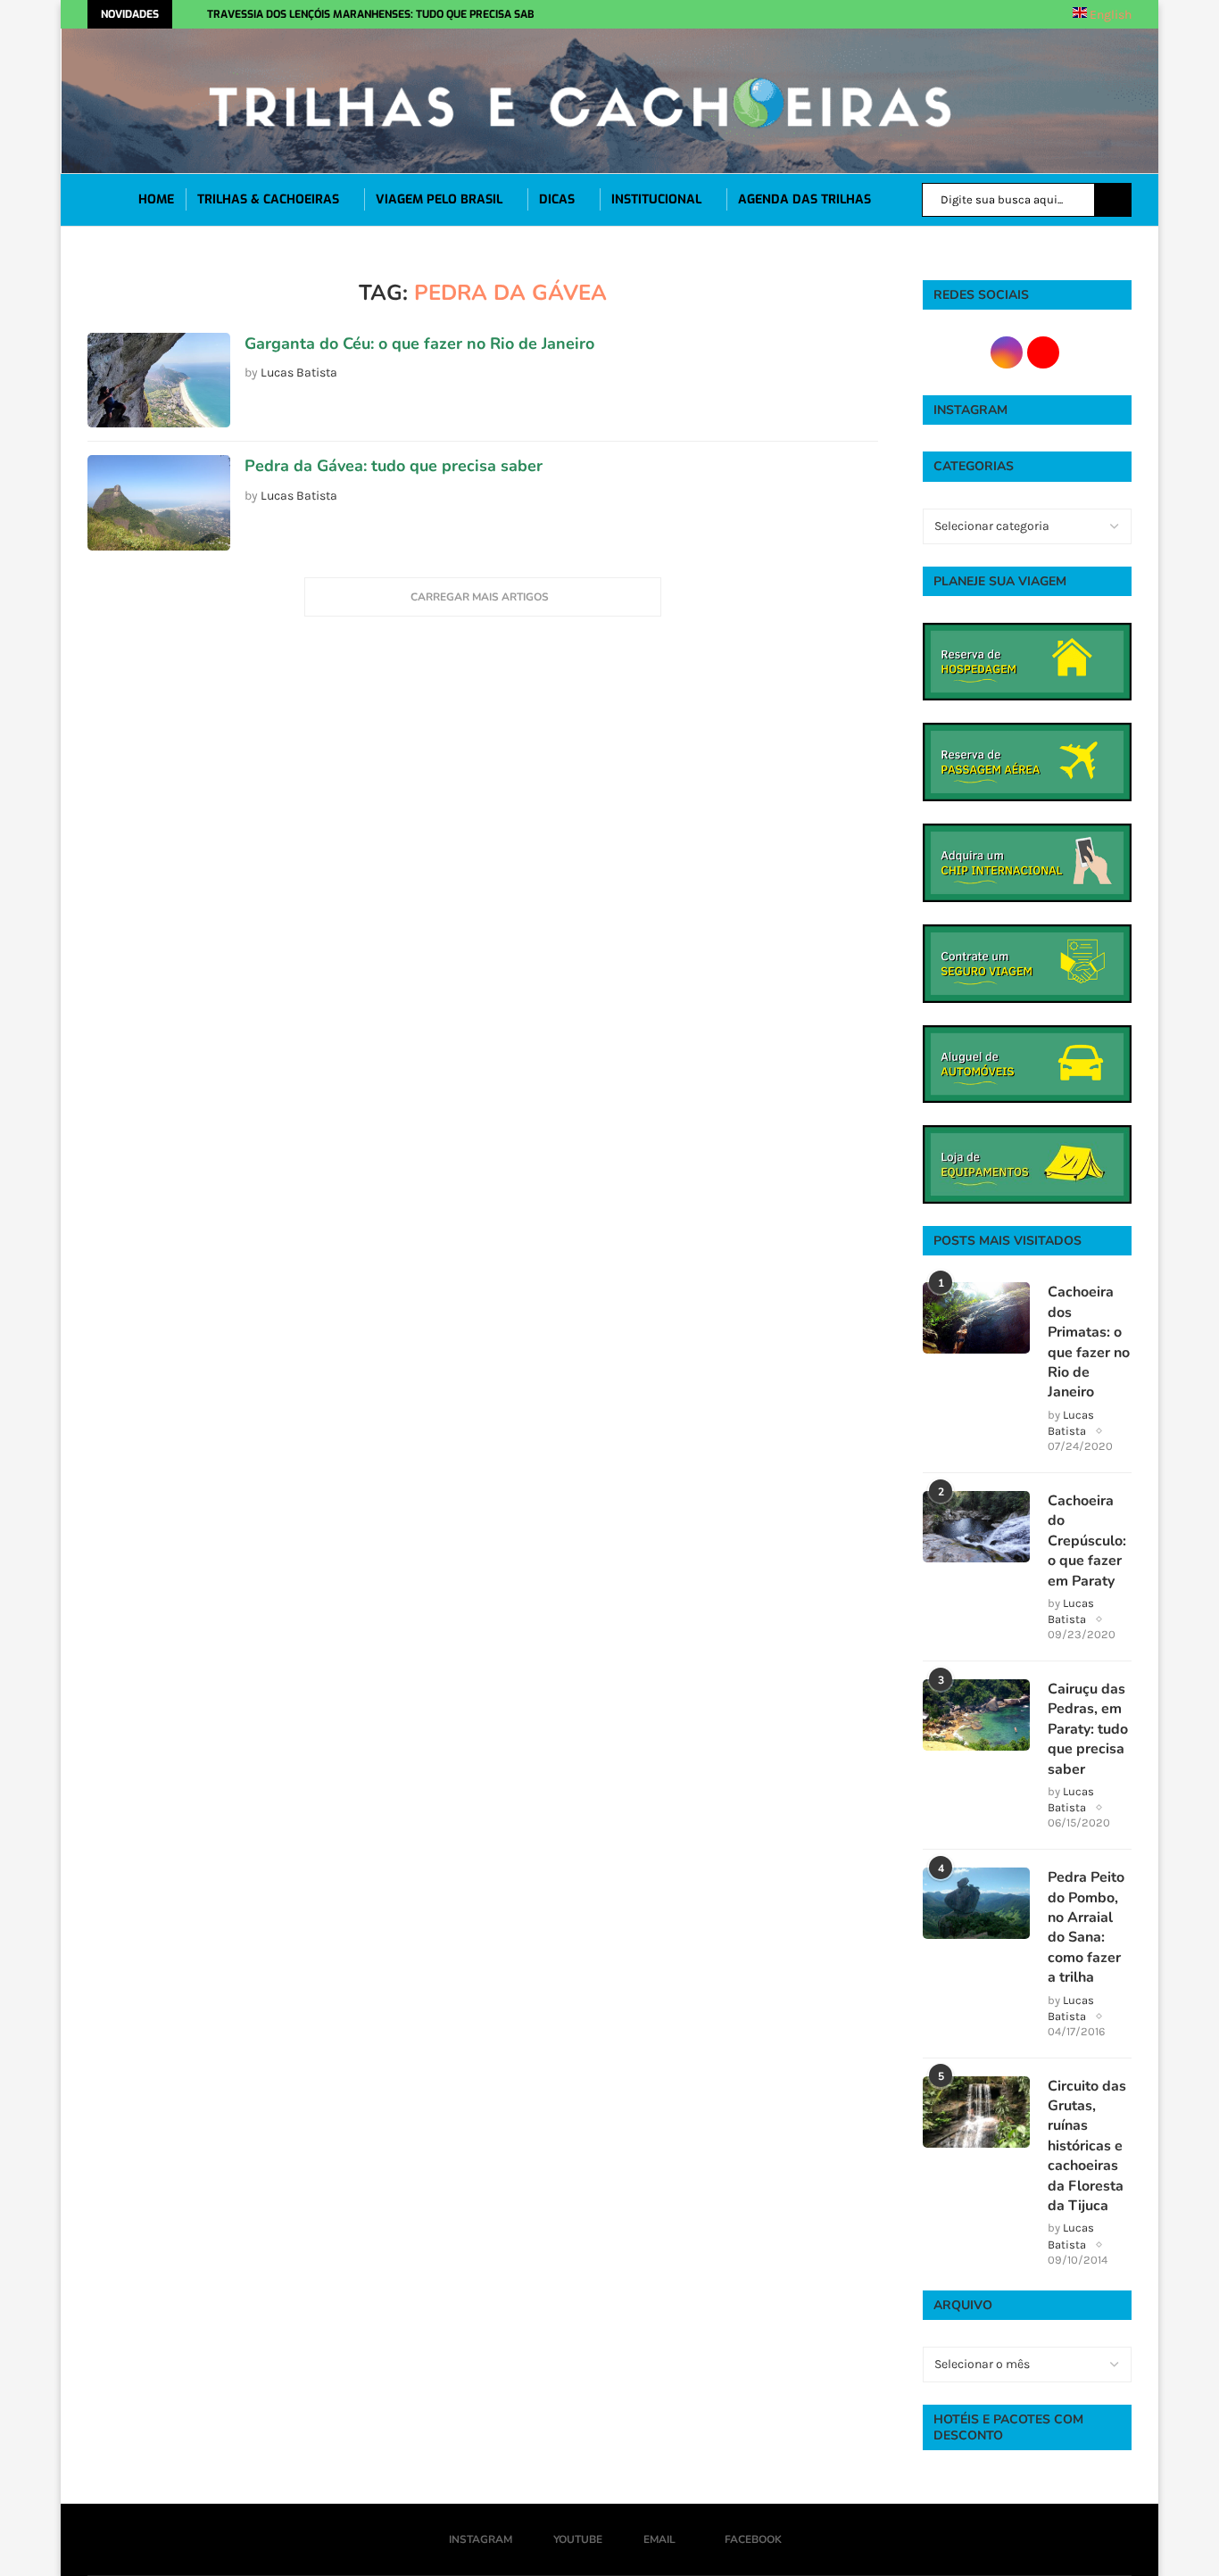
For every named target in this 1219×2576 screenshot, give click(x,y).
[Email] (799, 14)
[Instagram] (759, 14)
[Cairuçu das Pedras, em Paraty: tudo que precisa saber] (976, 1715)
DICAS (557, 199)
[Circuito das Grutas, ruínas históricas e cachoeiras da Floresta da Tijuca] (976, 2112)
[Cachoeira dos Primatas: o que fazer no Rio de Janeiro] (976, 1318)
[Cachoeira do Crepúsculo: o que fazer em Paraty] (976, 1527)
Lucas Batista (299, 373)
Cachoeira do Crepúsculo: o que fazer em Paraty (1087, 1541)
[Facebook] (825, 14)
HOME (156, 199)
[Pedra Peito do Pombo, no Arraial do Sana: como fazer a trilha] (976, 1903)
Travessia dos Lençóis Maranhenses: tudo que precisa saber (377, 14)
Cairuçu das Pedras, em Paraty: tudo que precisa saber (1088, 1729)
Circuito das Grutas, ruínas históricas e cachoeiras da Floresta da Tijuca (1087, 2146)
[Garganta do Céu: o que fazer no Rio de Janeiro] (159, 381)
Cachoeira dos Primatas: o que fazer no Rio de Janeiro (1089, 1342)
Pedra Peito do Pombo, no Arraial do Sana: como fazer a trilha (1086, 1927)
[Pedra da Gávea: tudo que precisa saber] (159, 503)
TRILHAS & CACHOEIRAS (268, 199)
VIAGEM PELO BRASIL (439, 199)
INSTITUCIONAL (656, 199)
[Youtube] (779, 14)
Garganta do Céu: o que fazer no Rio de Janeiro (419, 344)
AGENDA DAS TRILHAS (804, 199)
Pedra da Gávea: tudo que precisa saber (394, 466)
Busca (1113, 200)
